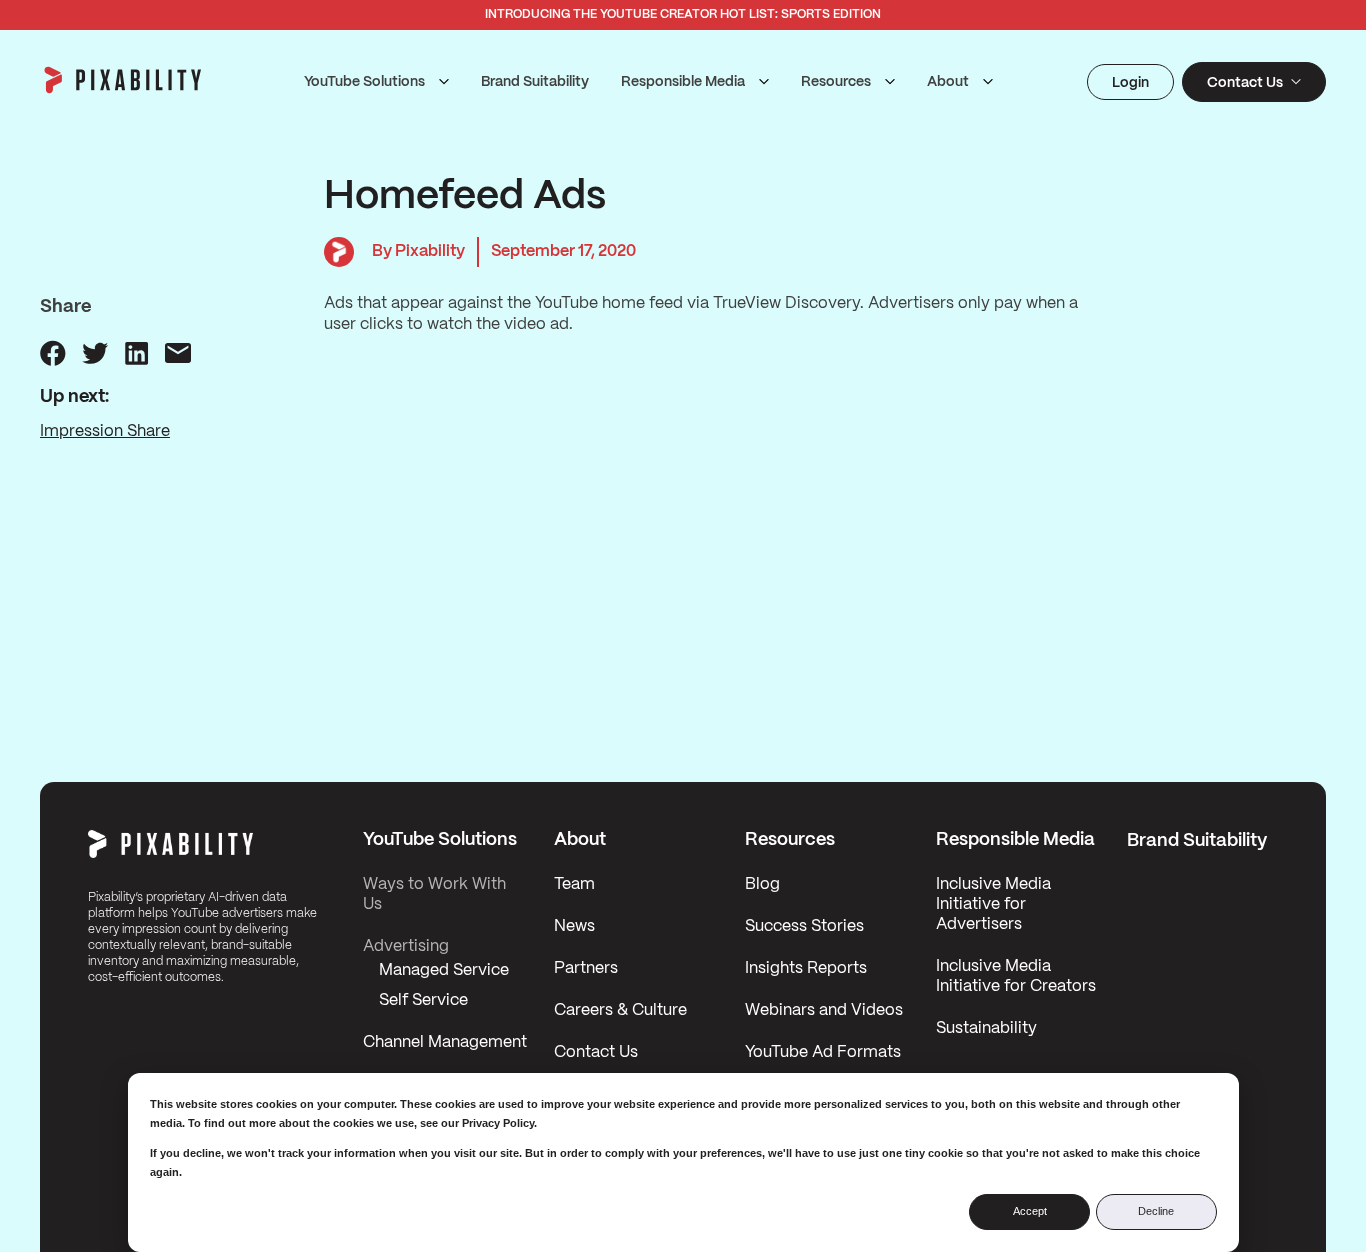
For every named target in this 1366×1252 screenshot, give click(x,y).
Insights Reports (806, 968)
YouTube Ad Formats (823, 1052)
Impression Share (105, 431)
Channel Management (445, 1042)
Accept (1030, 1211)
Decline (1156, 1211)
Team (574, 884)
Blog (762, 884)
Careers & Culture (620, 1010)
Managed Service (444, 970)
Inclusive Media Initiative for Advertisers (993, 904)
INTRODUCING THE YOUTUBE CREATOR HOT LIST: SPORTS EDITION (683, 14)
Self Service (423, 1000)
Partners (586, 968)
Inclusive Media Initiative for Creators (1016, 976)
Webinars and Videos (824, 1010)
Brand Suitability (535, 82)
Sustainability (986, 1028)
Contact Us (596, 1052)
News (574, 926)
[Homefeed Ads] (53, 353)
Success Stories (804, 926)
